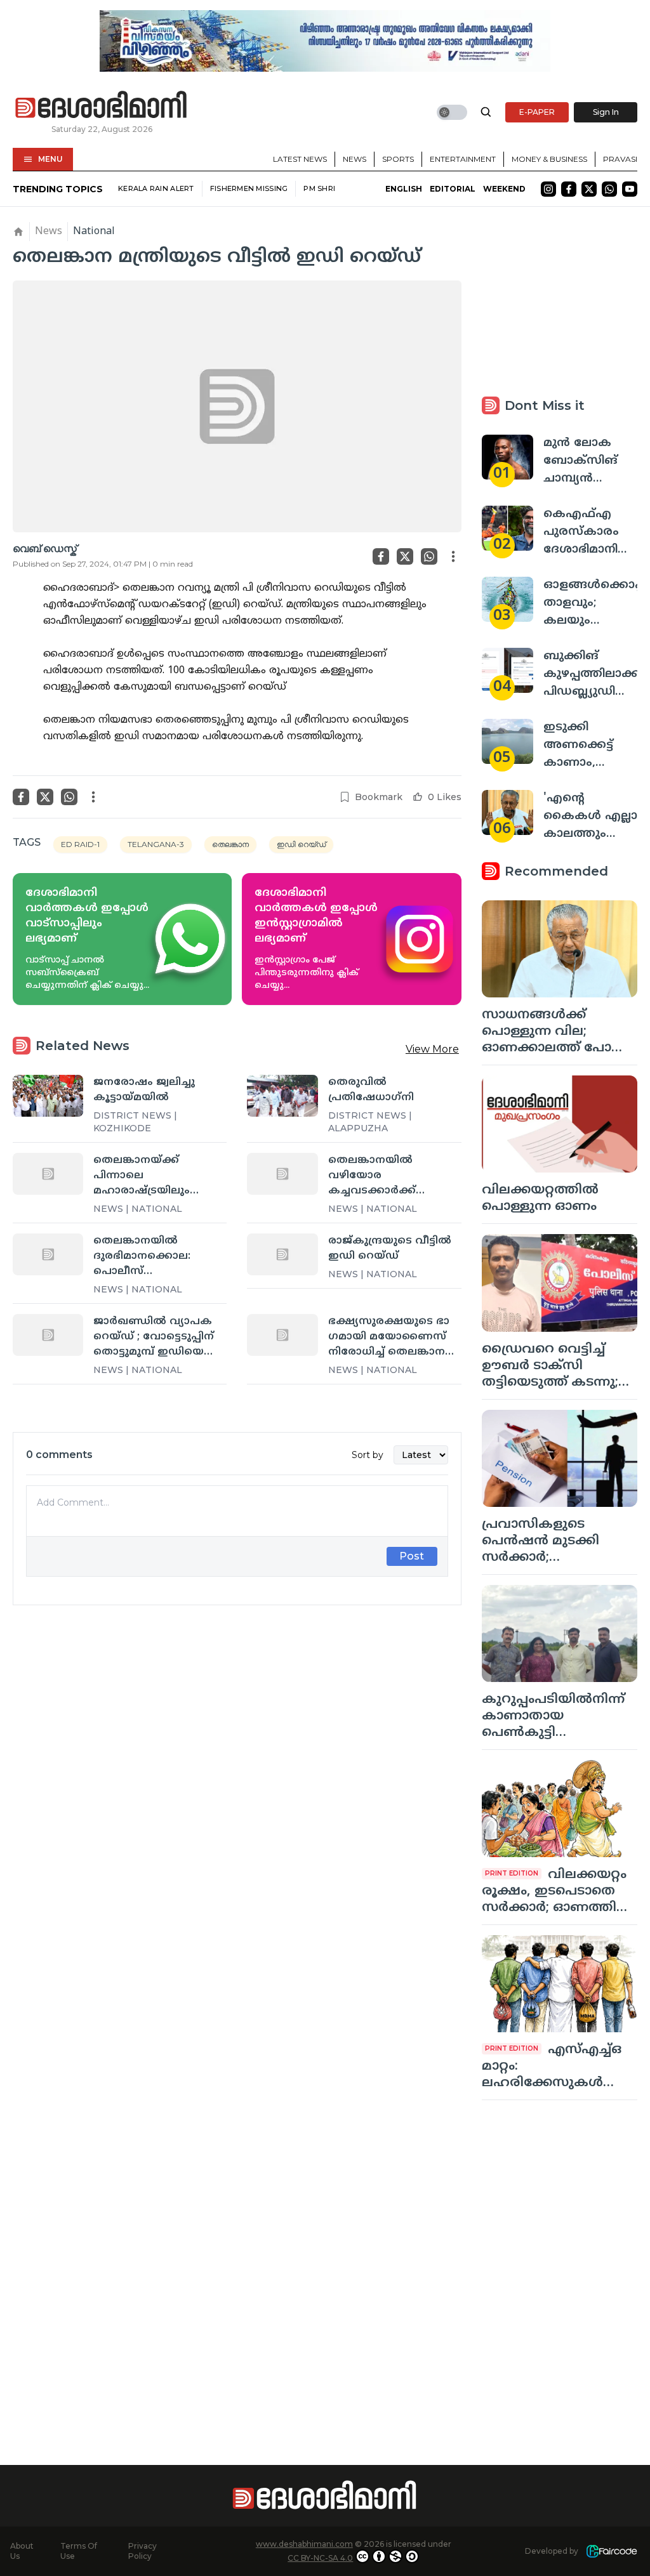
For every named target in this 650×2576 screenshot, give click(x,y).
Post (412, 1556)
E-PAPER (537, 112)
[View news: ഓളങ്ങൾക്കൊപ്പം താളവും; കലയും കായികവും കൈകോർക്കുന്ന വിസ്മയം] (507, 599)
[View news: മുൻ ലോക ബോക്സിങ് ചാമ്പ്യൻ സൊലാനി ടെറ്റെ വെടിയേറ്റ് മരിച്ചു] (507, 457)
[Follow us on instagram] (548, 189)
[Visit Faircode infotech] (612, 2552)
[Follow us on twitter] (589, 189)
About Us (22, 2551)
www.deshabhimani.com (304, 2544)
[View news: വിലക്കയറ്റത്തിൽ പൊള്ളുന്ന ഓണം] (560, 1124)
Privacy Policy (143, 2551)
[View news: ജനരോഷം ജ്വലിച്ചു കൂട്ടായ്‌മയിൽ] (48, 1096)
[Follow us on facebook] (569, 189)
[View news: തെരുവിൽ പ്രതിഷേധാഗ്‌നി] (282, 1096)
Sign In (606, 112)
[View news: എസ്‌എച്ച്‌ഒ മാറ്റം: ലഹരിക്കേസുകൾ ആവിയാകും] (560, 1984)
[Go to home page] (102, 105)
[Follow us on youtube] (630, 189)
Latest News (300, 159)
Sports (398, 159)
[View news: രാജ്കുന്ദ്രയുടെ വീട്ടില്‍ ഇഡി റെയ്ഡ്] (282, 1254)
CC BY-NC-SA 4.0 (320, 2558)
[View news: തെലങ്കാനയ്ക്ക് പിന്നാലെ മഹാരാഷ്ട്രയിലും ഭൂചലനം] (48, 1174)
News (355, 159)
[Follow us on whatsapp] (609, 189)
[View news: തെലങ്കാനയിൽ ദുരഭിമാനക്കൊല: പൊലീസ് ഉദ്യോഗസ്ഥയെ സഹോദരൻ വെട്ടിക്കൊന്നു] (48, 1254)
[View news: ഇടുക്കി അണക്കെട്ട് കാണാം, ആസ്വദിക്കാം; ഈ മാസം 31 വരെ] (507, 741)
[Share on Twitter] (405, 556)
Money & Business (549, 159)
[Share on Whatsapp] (429, 556)
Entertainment (463, 159)
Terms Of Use (79, 2551)
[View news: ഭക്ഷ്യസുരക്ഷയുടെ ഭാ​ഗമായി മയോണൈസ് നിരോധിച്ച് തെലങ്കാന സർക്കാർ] (282, 1335)
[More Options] (453, 556)
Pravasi (620, 159)
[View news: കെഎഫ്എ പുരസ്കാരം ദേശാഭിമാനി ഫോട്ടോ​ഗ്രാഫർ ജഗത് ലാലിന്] (507, 528)
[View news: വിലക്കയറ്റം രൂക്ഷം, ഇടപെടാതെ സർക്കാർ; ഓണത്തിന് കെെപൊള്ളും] (560, 1809)
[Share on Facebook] (381, 556)
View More (432, 1049)
